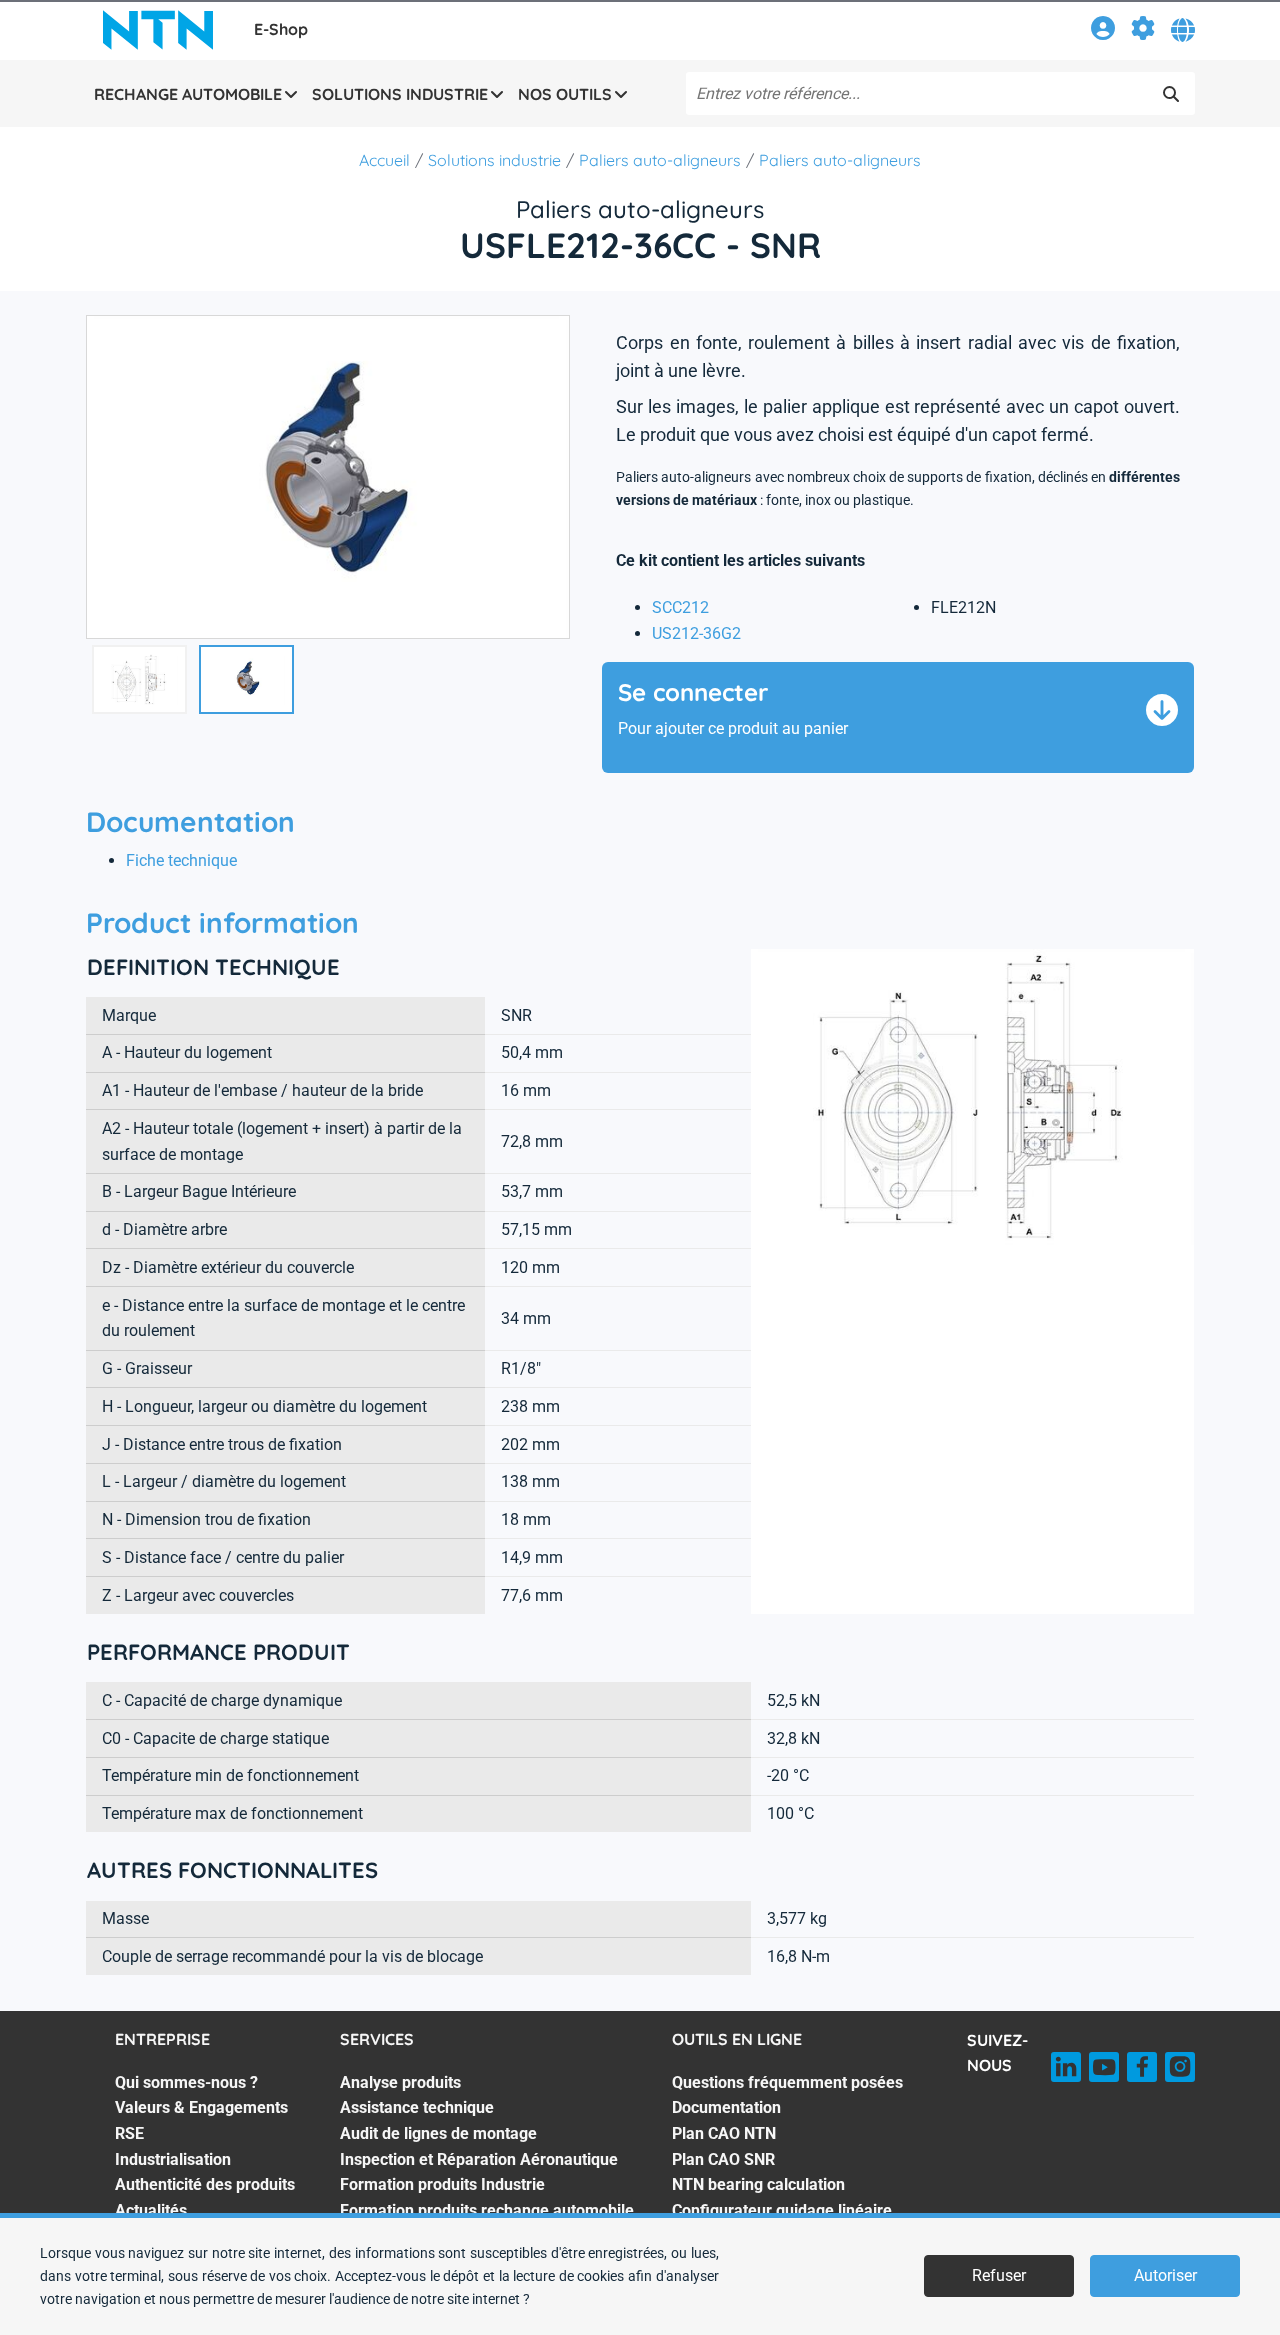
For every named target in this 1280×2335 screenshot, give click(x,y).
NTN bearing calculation (758, 2184)
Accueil (384, 160)
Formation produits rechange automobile (487, 2210)
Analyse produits (400, 2082)
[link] (1103, 31)
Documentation (726, 2107)
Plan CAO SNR (723, 2159)
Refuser (999, 2275)
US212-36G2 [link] (696, 633)
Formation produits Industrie (442, 2184)
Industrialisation (173, 2159)
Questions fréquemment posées (787, 2082)
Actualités (151, 2210)
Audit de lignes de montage (438, 2133)
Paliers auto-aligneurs (660, 160)
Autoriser (1165, 2275)
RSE (129, 2133)
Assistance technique (417, 2107)
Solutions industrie (494, 160)
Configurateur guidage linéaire (782, 2210)
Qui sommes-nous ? (186, 2082)
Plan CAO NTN (724, 2133)
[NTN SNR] (158, 30)
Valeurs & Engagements (201, 2107)
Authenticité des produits (205, 2184)
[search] (1171, 94)
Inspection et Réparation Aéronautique (479, 2159)
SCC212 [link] (680, 607)
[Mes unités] (1143, 31)
